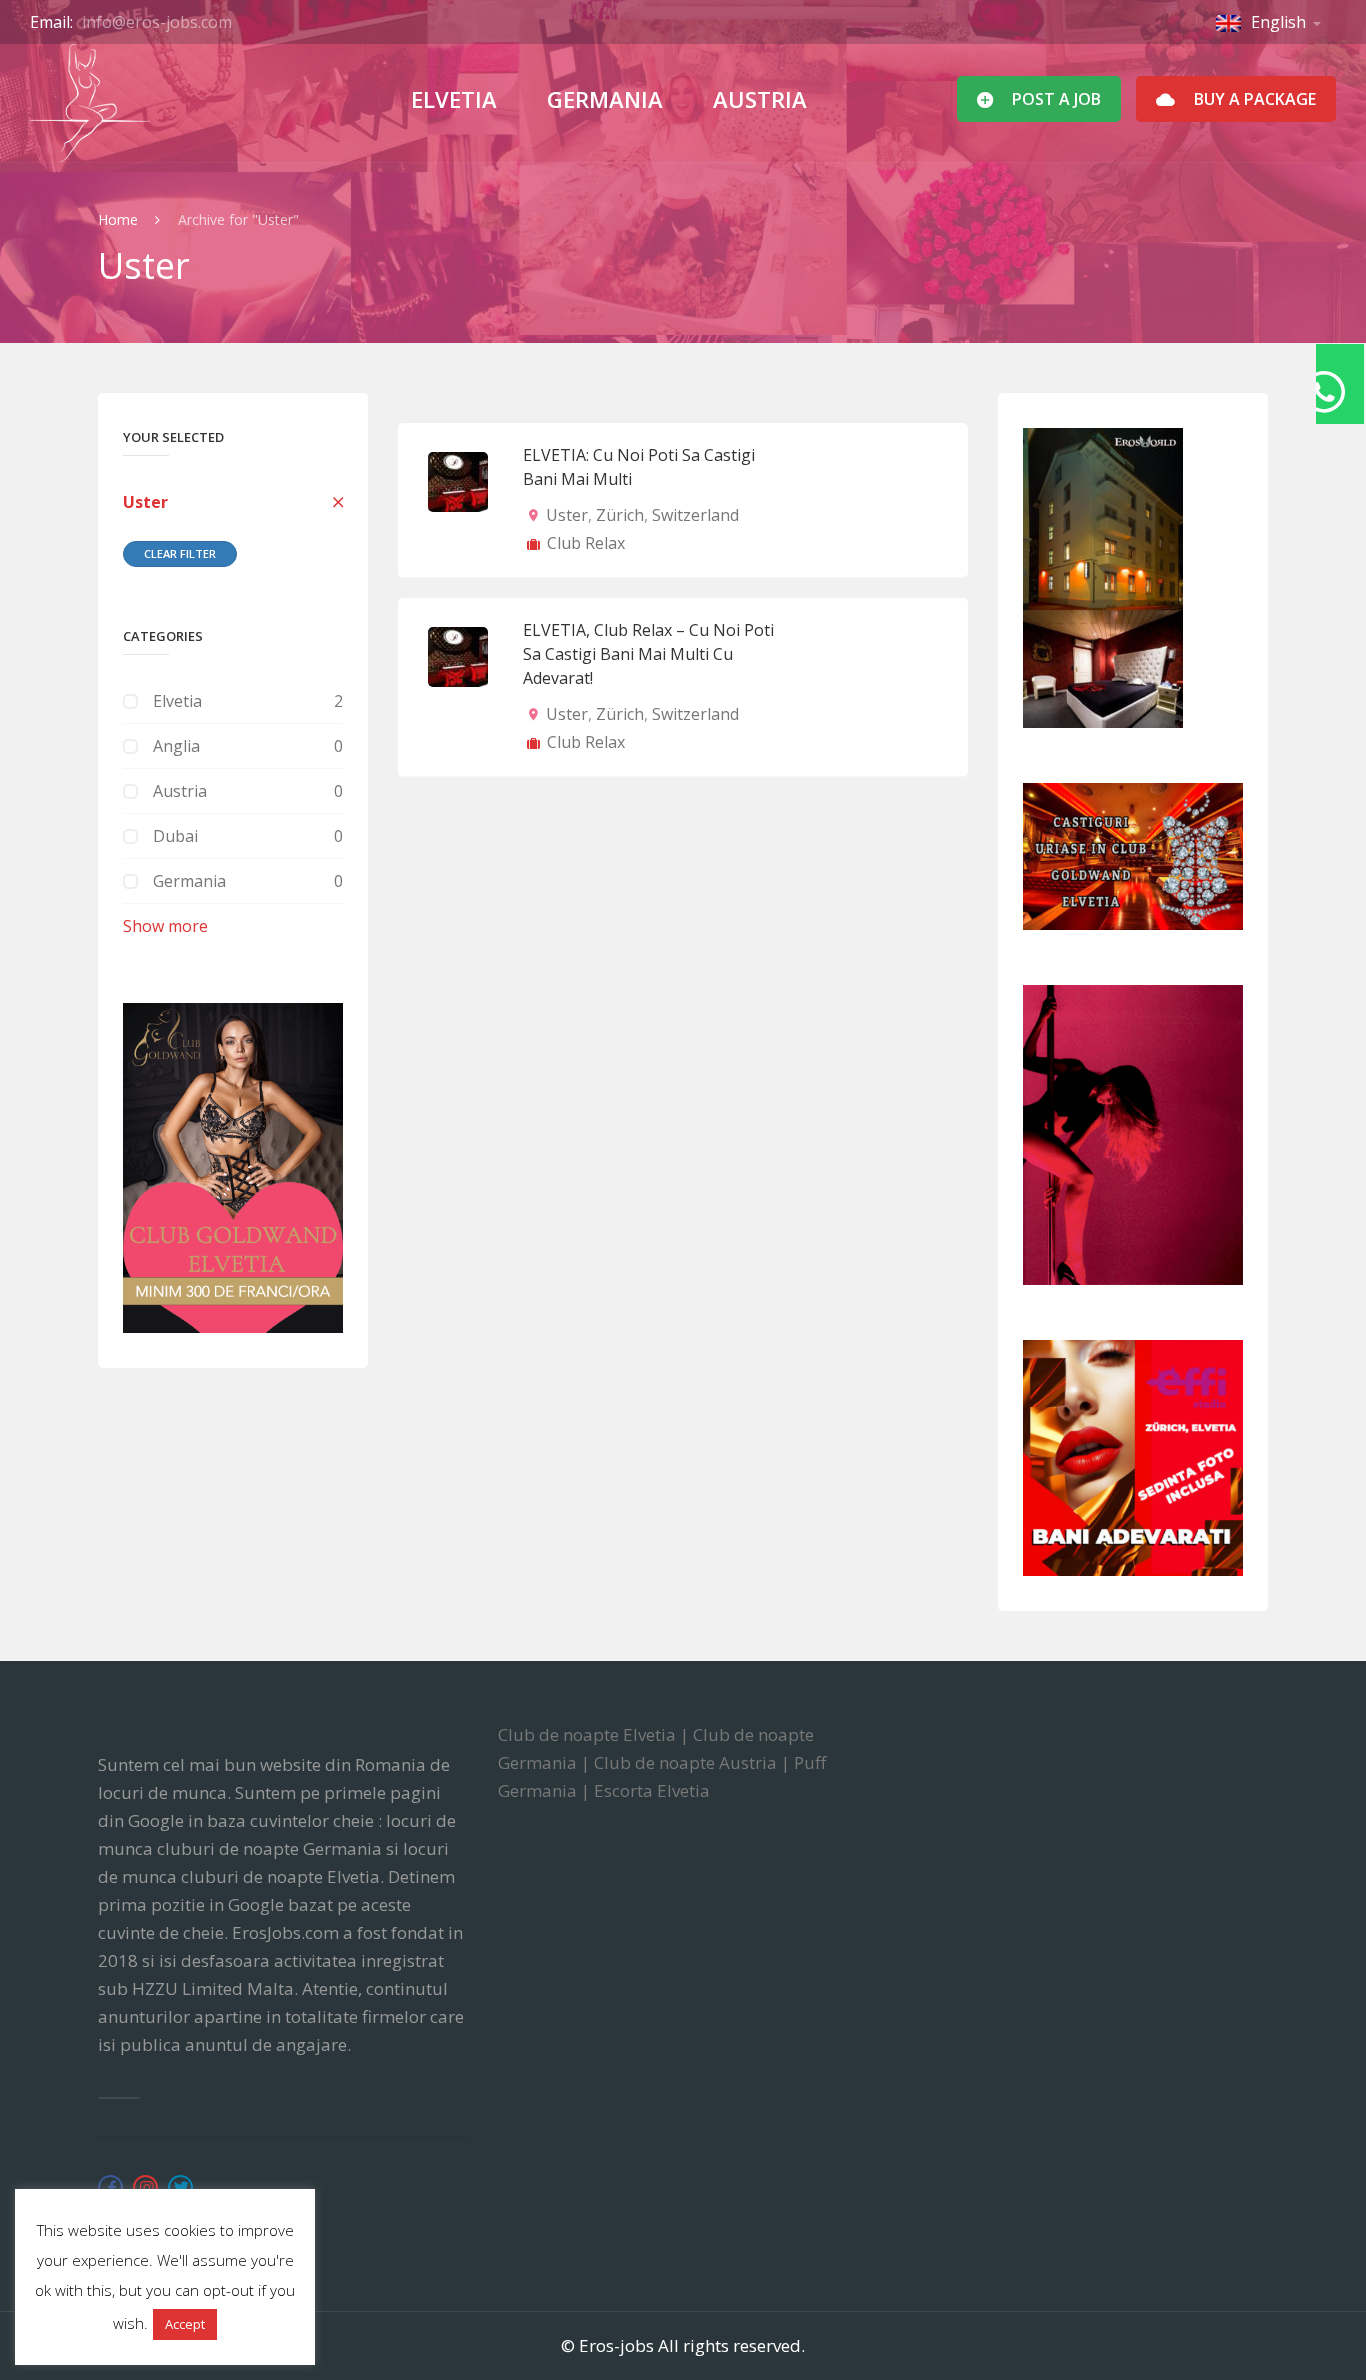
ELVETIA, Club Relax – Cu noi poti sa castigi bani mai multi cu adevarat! (648, 654)
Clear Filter (180, 553)
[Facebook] (110, 2187)
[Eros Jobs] (90, 103)
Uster (145, 502)
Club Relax (586, 543)
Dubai (175, 836)
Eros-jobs (616, 2345)
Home (120, 219)
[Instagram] (145, 2187)
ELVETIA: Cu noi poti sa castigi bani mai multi (639, 467)
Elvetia (454, 99)
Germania (605, 99)
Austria (760, 99)
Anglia (176, 746)
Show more (165, 926)
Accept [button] (185, 2324)
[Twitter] (180, 2187)
